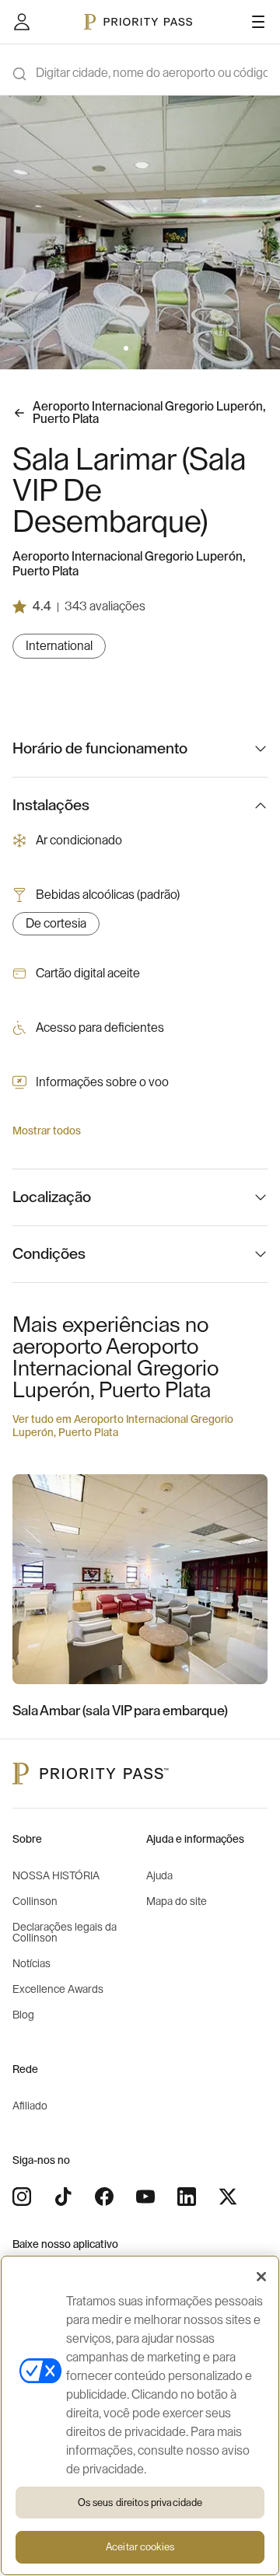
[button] (126, 348)
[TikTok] (63, 2197)
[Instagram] (22, 2197)
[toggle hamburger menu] (258, 22)
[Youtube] (145, 2197)
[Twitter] (228, 2197)
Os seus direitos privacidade (140, 2503)
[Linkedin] (187, 2197)
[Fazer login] (22, 22)
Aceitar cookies (140, 2547)
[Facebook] (104, 2197)
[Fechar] (261, 2277)
